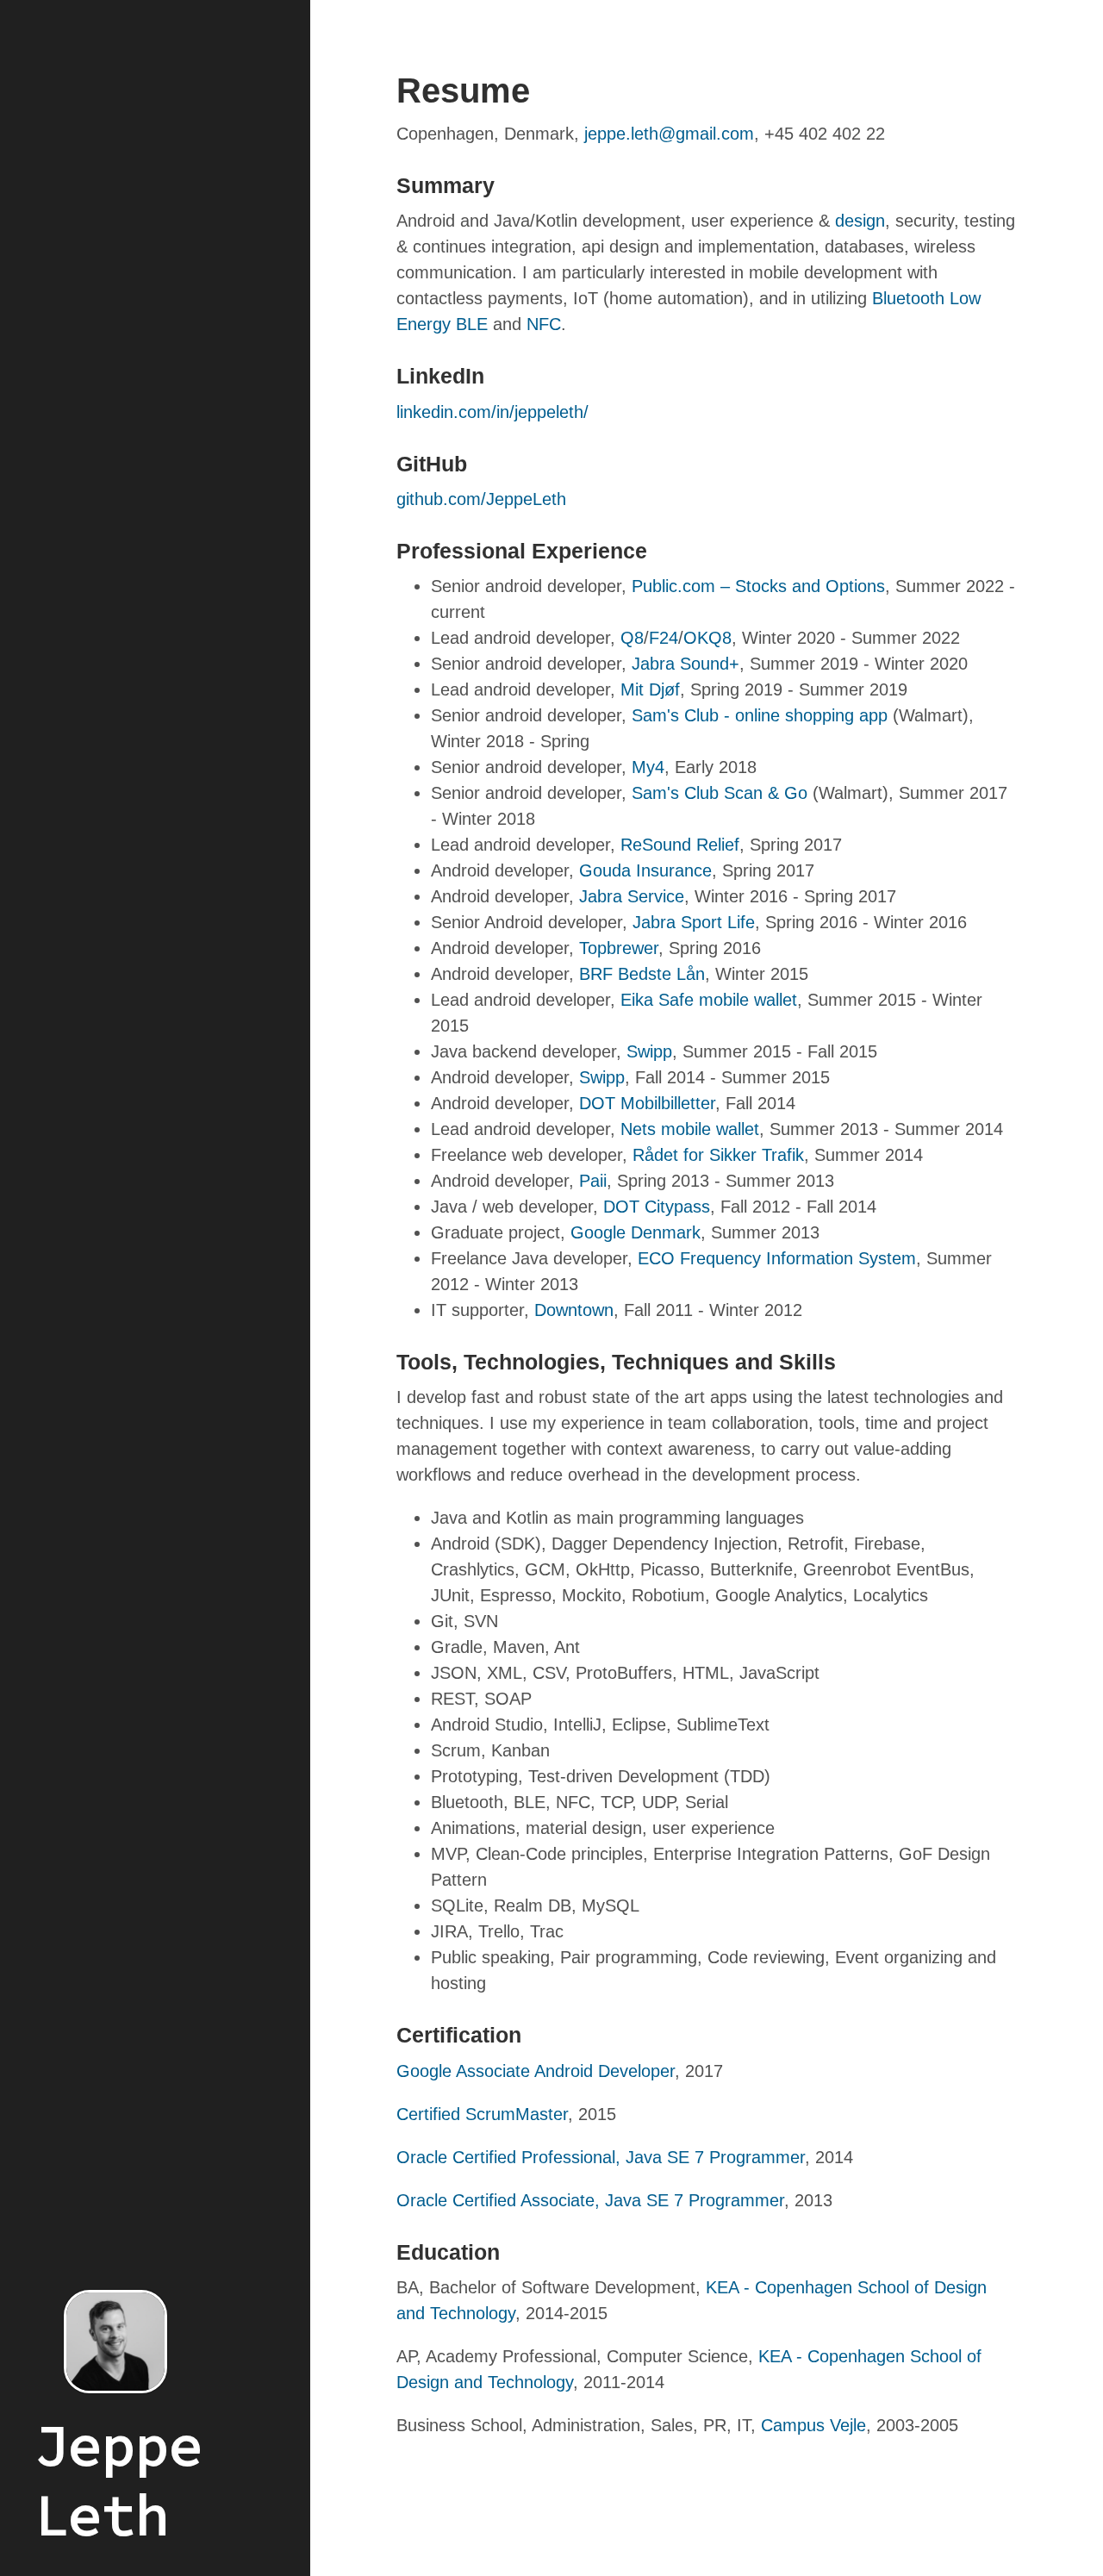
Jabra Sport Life (694, 922)
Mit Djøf (650, 689)
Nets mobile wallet (690, 1129)
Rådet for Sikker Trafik (718, 1155)
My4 (648, 767)
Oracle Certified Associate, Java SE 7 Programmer (590, 2200)
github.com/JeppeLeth (481, 499)
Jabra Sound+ (685, 664)
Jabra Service (632, 896)
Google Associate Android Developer (536, 2071)
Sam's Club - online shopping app (760, 715)
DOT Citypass (657, 1207)
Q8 (632, 638)
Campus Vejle (813, 2425)
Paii (593, 1181)
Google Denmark (636, 1232)
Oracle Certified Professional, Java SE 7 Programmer (601, 2157)
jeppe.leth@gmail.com (669, 134)
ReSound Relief (680, 845)
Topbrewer (619, 948)
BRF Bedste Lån (642, 974)
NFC (544, 324)
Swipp (649, 1051)
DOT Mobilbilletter (647, 1103)
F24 (664, 638)
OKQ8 (707, 638)
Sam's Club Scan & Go (720, 793)
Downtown (574, 1310)
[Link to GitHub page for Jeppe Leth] (155, 2342)
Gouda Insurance (645, 870)
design (860, 221)
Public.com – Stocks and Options (758, 586)
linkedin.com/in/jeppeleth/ (492, 412)
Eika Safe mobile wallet (709, 1000)
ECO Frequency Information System (777, 1258)
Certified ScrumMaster (482, 2114)
